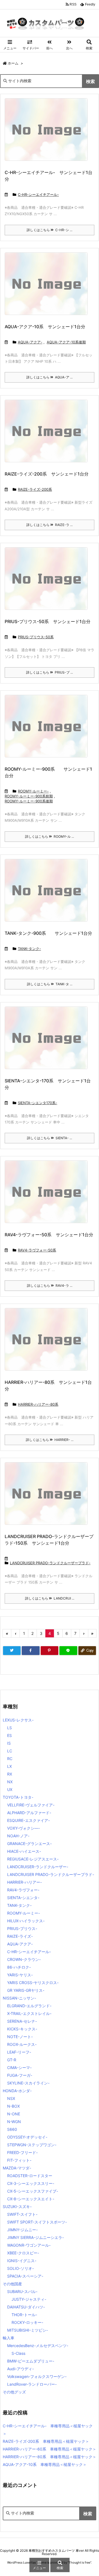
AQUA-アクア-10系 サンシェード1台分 (45, 327)
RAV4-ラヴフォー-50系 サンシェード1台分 (49, 1235)
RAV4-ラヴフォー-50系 (37, 1250)
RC (10, 1759)
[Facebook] (31, 1651)
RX (10, 1774)
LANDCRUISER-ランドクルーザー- (38, 1867)
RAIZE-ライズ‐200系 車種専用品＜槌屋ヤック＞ (46, 2441)
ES (9, 1735)
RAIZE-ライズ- (20, 1936)
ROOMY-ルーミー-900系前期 (29, 796)
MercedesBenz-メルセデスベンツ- (38, 2346)
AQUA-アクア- (30, 342)
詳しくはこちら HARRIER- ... (50, 1440)
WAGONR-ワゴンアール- (29, 2245)
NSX (11, 2098)
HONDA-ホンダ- (17, 2091)
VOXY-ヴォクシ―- (24, 1828)
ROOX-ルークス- (22, 2044)
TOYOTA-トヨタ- (18, 1797)
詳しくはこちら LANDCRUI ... (50, 1598)
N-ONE (14, 2114)
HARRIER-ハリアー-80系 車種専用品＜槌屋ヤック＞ (50, 2457)
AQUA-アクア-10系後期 (66, 342)
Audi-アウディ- (20, 2369)
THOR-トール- (24, 2315)
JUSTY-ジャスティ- (29, 2299)
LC (10, 1751)
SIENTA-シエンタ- (23, 1898)
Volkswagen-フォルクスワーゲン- (37, 2376)
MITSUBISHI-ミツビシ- (28, 2330)
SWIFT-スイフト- (22, 2214)
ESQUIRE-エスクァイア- (28, 1820)
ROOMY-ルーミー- (33, 791)
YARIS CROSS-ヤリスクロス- (33, 1983)
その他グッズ (14, 2392)
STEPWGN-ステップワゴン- (32, 2145)
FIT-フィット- (19, 2160)
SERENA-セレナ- (22, 2021)
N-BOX (13, 2106)
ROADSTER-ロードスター (30, 2176)
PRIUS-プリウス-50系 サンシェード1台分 (48, 621)
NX (10, 1782)
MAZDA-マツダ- (17, 2168)
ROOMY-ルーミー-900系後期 (29, 801)
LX (9, 1766)
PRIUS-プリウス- (22, 1928)
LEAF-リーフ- (19, 2052)
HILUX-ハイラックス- (26, 1921)
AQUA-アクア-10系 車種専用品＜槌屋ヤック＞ (45, 2464)
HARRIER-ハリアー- (24, 1882)
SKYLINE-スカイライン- (28, 2083)
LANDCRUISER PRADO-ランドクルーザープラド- (50, 1563)
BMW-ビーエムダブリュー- (31, 2361)
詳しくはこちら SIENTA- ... (50, 1138)
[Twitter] (12, 1651)
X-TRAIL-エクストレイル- (29, 2013)
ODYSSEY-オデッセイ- (27, 2137)
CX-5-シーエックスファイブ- (33, 2191)
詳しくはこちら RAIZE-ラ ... (50, 525)
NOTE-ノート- (20, 2037)
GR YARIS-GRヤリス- (26, 1990)
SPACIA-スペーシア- (25, 2276)
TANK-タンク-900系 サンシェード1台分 (48, 933)
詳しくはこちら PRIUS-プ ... (50, 672)
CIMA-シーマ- (19, 2068)
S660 (12, 2129)
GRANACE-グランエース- (29, 1844)
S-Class (18, 2353)
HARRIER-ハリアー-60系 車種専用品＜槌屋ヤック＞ (50, 2449)
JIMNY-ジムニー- (22, 2230)
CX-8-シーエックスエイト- (31, 2199)
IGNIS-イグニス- (22, 2261)
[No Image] (48, 133)
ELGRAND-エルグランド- (29, 2006)
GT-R (12, 2060)
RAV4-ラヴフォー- (23, 1890)
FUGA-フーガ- (20, 2075)
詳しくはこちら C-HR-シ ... (50, 230)
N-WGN (14, 2122)
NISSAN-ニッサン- (19, 1998)
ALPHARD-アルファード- (29, 1813)
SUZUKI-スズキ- (17, 2207)
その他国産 (12, 2284)
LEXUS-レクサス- (18, 1720)
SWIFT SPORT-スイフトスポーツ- (37, 2222)
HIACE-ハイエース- (24, 1851)
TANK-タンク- (29, 949)
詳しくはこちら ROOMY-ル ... (50, 836)
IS (9, 1743)
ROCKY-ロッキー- (27, 2322)
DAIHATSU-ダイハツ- (26, 2307)
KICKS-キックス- (22, 2029)
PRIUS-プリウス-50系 (36, 637)
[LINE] (68, 1651)
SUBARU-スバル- (22, 2291)
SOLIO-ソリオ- (20, 2268)
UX (10, 1789)
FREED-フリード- (22, 2152)
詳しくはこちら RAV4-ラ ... (50, 1286)
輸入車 (9, 2338)
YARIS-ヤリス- (20, 1975)
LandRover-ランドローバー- (32, 2384)
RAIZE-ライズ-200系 (35, 489)
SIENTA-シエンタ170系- (38, 1103)
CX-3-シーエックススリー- (31, 2183)
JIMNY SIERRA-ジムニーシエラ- (35, 2237)
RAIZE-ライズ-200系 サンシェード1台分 (47, 474)
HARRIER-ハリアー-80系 (38, 1404)
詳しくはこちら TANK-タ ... (50, 984)
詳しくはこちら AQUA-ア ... (50, 377)
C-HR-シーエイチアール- (38, 194)
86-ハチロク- (19, 1967)
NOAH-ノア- (18, 1836)
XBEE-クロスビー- (23, 2253)
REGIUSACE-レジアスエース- (33, 1859)
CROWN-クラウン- (24, 1959)
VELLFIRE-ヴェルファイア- (31, 1805)
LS (9, 1728)
